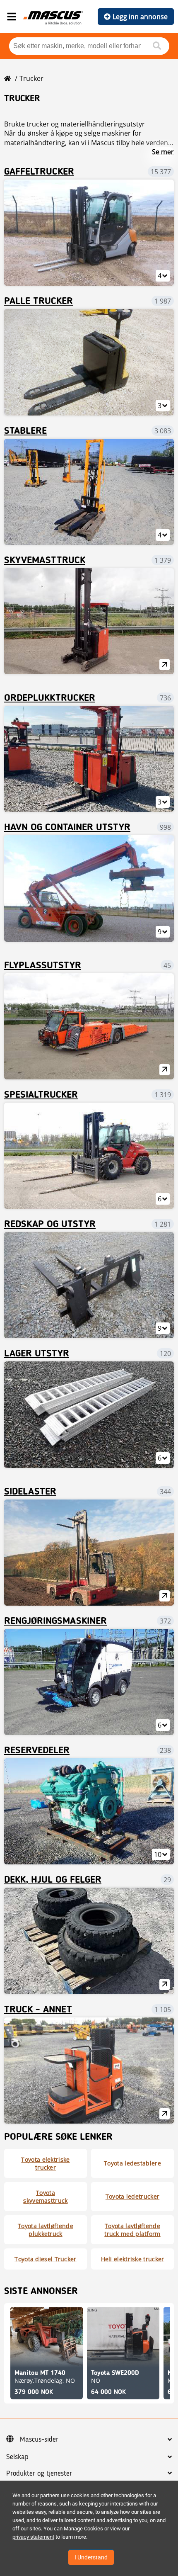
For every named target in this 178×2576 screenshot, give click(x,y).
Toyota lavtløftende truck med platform (132, 2230)
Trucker (31, 78)
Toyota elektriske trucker (45, 2163)
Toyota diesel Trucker (45, 2259)
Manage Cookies (83, 2529)
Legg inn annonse (140, 17)
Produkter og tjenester (39, 2474)
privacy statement (33, 2537)
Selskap (17, 2457)
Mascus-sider (39, 2440)
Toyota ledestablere (132, 2163)
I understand (91, 2557)
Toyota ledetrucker (132, 2196)
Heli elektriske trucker (133, 2259)
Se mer (163, 152)
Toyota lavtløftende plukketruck (46, 2230)
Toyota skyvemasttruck (45, 2197)
